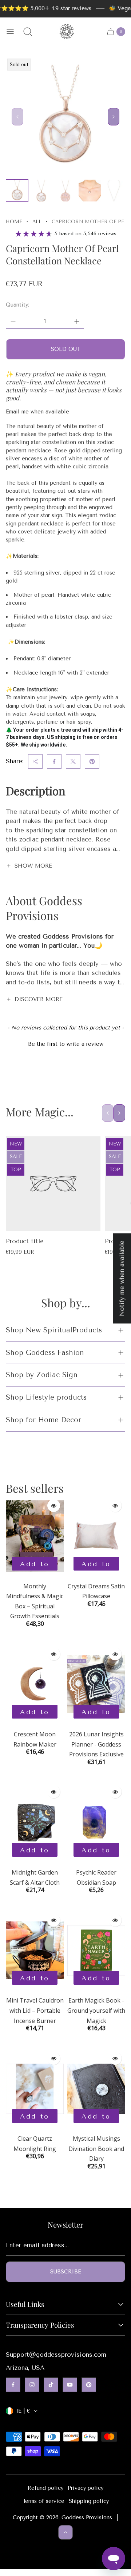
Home (14, 222)
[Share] (35, 761)
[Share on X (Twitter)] (73, 761)
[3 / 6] (65, 191)
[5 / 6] (114, 191)
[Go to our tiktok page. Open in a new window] (51, 2385)
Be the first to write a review (66, 1044)
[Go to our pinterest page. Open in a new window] (89, 2385)
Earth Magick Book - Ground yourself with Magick (96, 2010)
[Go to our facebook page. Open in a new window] (13, 2385)
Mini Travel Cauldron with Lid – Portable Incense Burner (35, 2010)
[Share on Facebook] (54, 761)
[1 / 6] (17, 191)
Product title (25, 1241)
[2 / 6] (41, 191)
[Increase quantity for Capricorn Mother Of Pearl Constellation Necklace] (77, 321)
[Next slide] (114, 117)
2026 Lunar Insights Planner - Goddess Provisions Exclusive (96, 1744)
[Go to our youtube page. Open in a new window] (70, 2385)
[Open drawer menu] (10, 32)
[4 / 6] (90, 191)
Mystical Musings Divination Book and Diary (96, 2149)
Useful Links (25, 2304)
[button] (65, 1043)
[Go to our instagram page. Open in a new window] (32, 2385)
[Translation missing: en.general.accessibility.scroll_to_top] (65, 2532)
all (37, 222)
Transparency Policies (40, 2325)
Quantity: (17, 305)
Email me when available (37, 412)
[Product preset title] (53, 1184)
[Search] (28, 32)
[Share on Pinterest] (92, 761)
